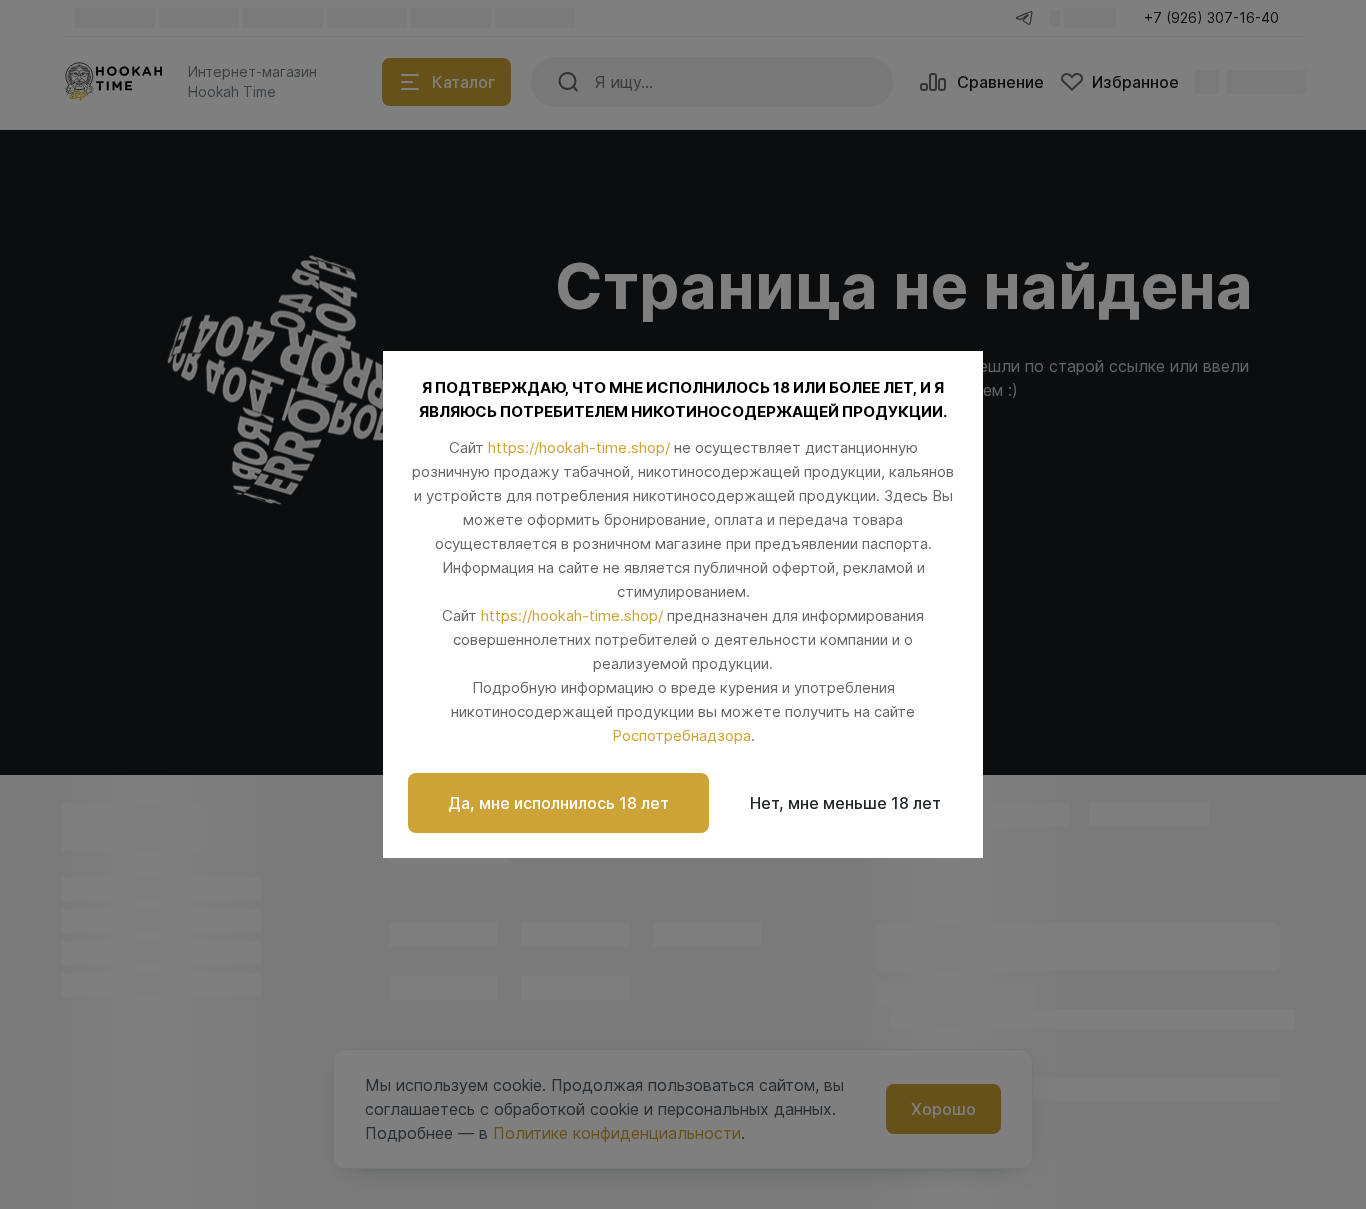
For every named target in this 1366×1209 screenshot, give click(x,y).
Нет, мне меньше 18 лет (845, 803)
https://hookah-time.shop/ (579, 447)
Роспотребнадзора (681, 735)
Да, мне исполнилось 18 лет (558, 803)
